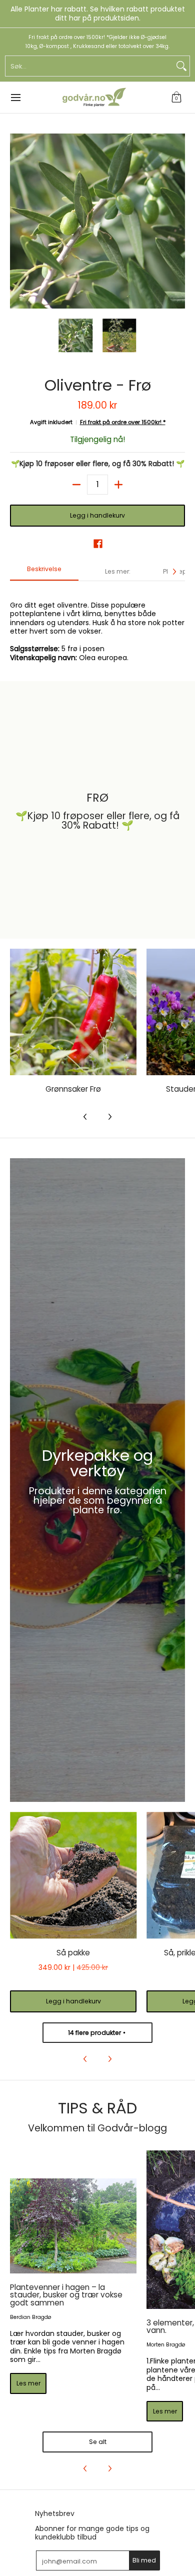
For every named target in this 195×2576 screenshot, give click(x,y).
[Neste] (178, 221)
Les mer (28, 2383)
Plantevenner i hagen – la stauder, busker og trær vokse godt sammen (66, 2295)
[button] (176, 98)
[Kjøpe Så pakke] (73, 1875)
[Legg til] (118, 485)
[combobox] (89, 66)
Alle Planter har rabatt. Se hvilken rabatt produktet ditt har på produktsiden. (98, 14)
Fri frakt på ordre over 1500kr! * (123, 422)
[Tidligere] (17, 221)
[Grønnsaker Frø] (73, 1012)
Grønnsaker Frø (73, 1089)
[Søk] (181, 66)
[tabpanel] (97, 626)
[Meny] (15, 98)
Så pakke (73, 1953)
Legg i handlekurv (97, 515)
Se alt (98, 2442)
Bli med (144, 2560)
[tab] (44, 572)
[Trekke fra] (76, 485)
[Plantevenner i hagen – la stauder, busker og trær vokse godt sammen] (73, 2226)
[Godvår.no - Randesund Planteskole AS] (94, 98)
